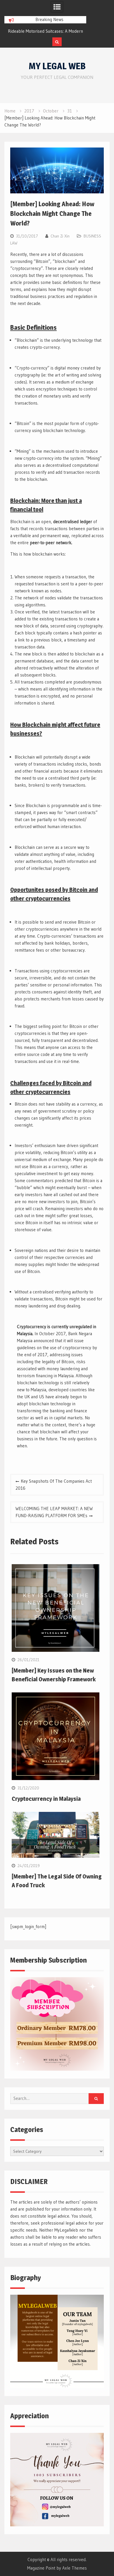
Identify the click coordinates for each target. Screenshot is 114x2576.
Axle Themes (75, 2568)
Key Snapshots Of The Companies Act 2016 (54, 1485)
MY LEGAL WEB (57, 66)
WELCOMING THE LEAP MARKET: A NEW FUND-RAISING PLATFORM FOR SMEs (54, 1512)
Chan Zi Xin (60, 236)
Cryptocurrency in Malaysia (46, 1799)
